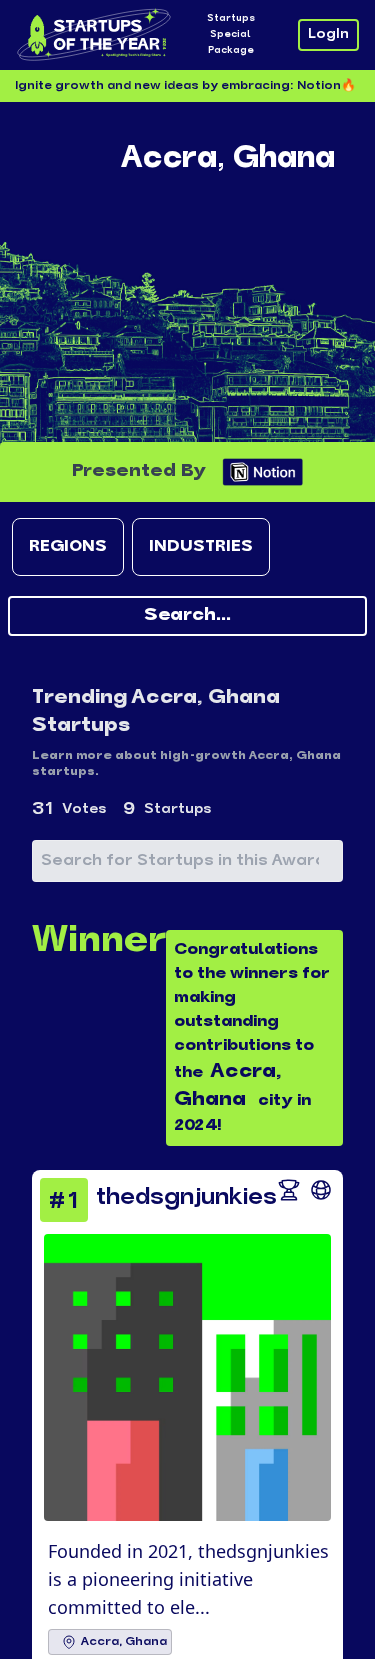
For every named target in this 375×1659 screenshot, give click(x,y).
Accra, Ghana (124, 1642)
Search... (187, 616)
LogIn (328, 34)
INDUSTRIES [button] (201, 547)
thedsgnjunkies (186, 1198)
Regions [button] (68, 547)
